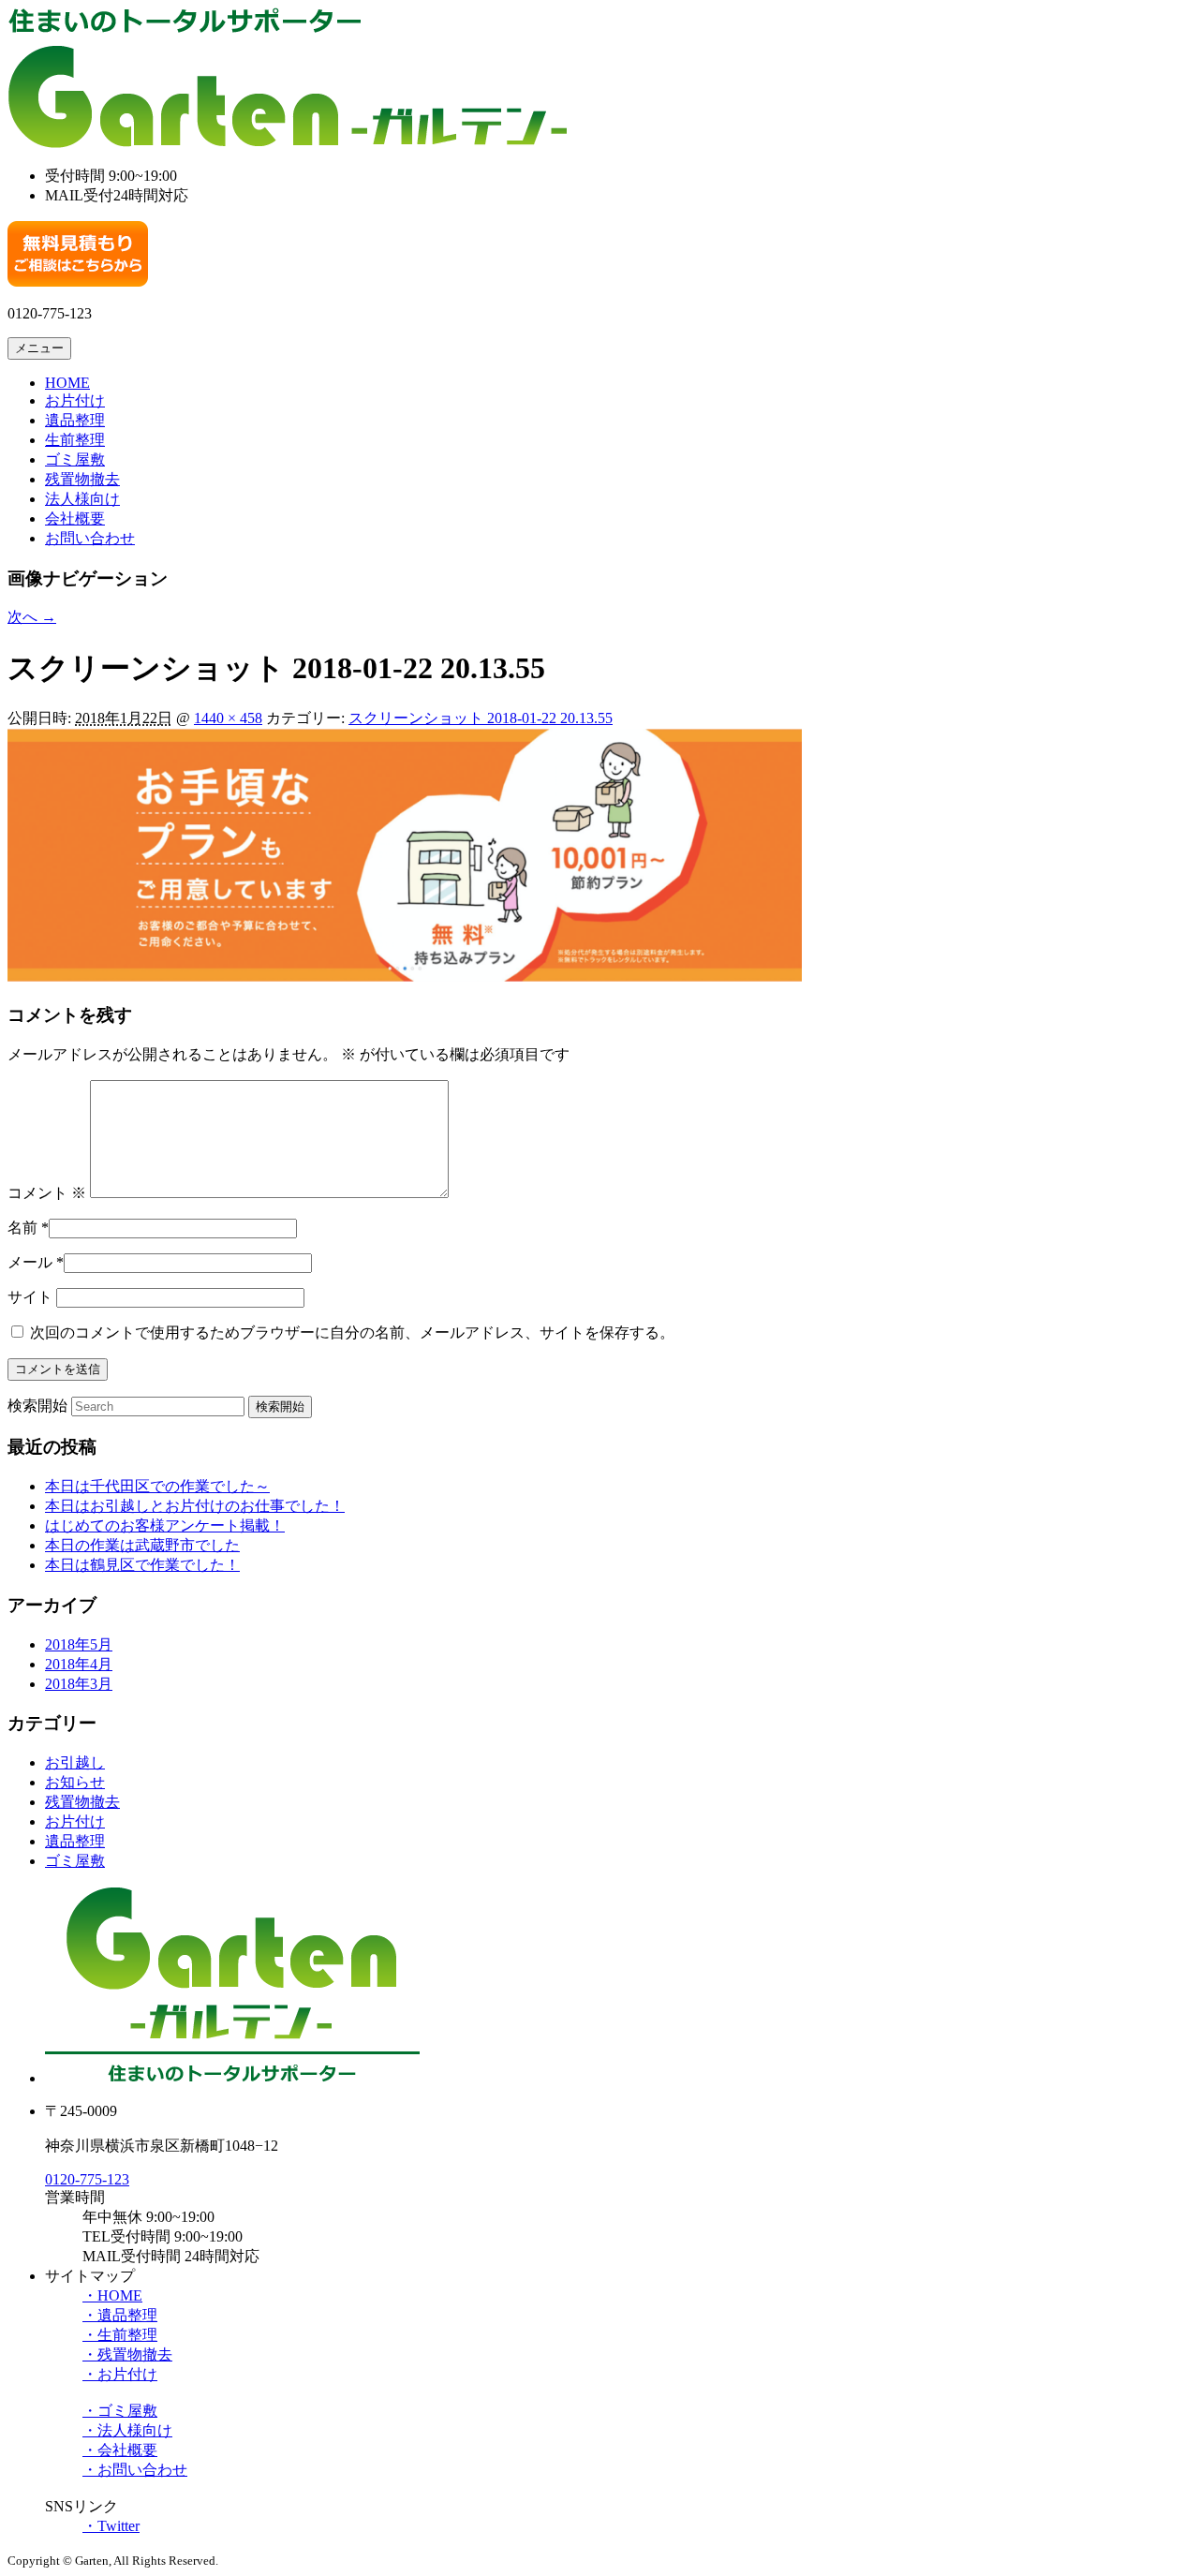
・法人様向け (127, 2430)
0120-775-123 (87, 2179)
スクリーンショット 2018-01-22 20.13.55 (481, 718)
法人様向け (82, 499)
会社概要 (75, 518)
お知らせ (75, 1782)
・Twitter (111, 2526)
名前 (22, 1228)
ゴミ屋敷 (75, 459)
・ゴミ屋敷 (120, 2411)
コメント (47, 1193)
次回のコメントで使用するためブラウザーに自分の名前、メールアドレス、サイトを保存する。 (352, 1332)
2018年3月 (79, 1684)
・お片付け (120, 2374)
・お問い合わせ (135, 2470)
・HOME (112, 2295)
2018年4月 (79, 1664)
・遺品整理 (120, 2315)
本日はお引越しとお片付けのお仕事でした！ (195, 1506)
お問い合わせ (90, 538)
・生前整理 (120, 2335)
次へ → (32, 617)
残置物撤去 (82, 479)
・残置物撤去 (127, 2354)
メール (30, 1262)
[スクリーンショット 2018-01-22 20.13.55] (405, 977)
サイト (30, 1297)
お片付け (75, 400)
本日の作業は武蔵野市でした (142, 1545)
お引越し (75, 1762)
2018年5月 (79, 1644)
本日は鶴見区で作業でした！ (142, 1565)
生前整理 (75, 440)
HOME (67, 383)
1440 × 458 (228, 718)
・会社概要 (120, 2450)
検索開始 (37, 1406)
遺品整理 (75, 420)
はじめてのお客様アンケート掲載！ (165, 1525)
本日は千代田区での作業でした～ (157, 1486)
